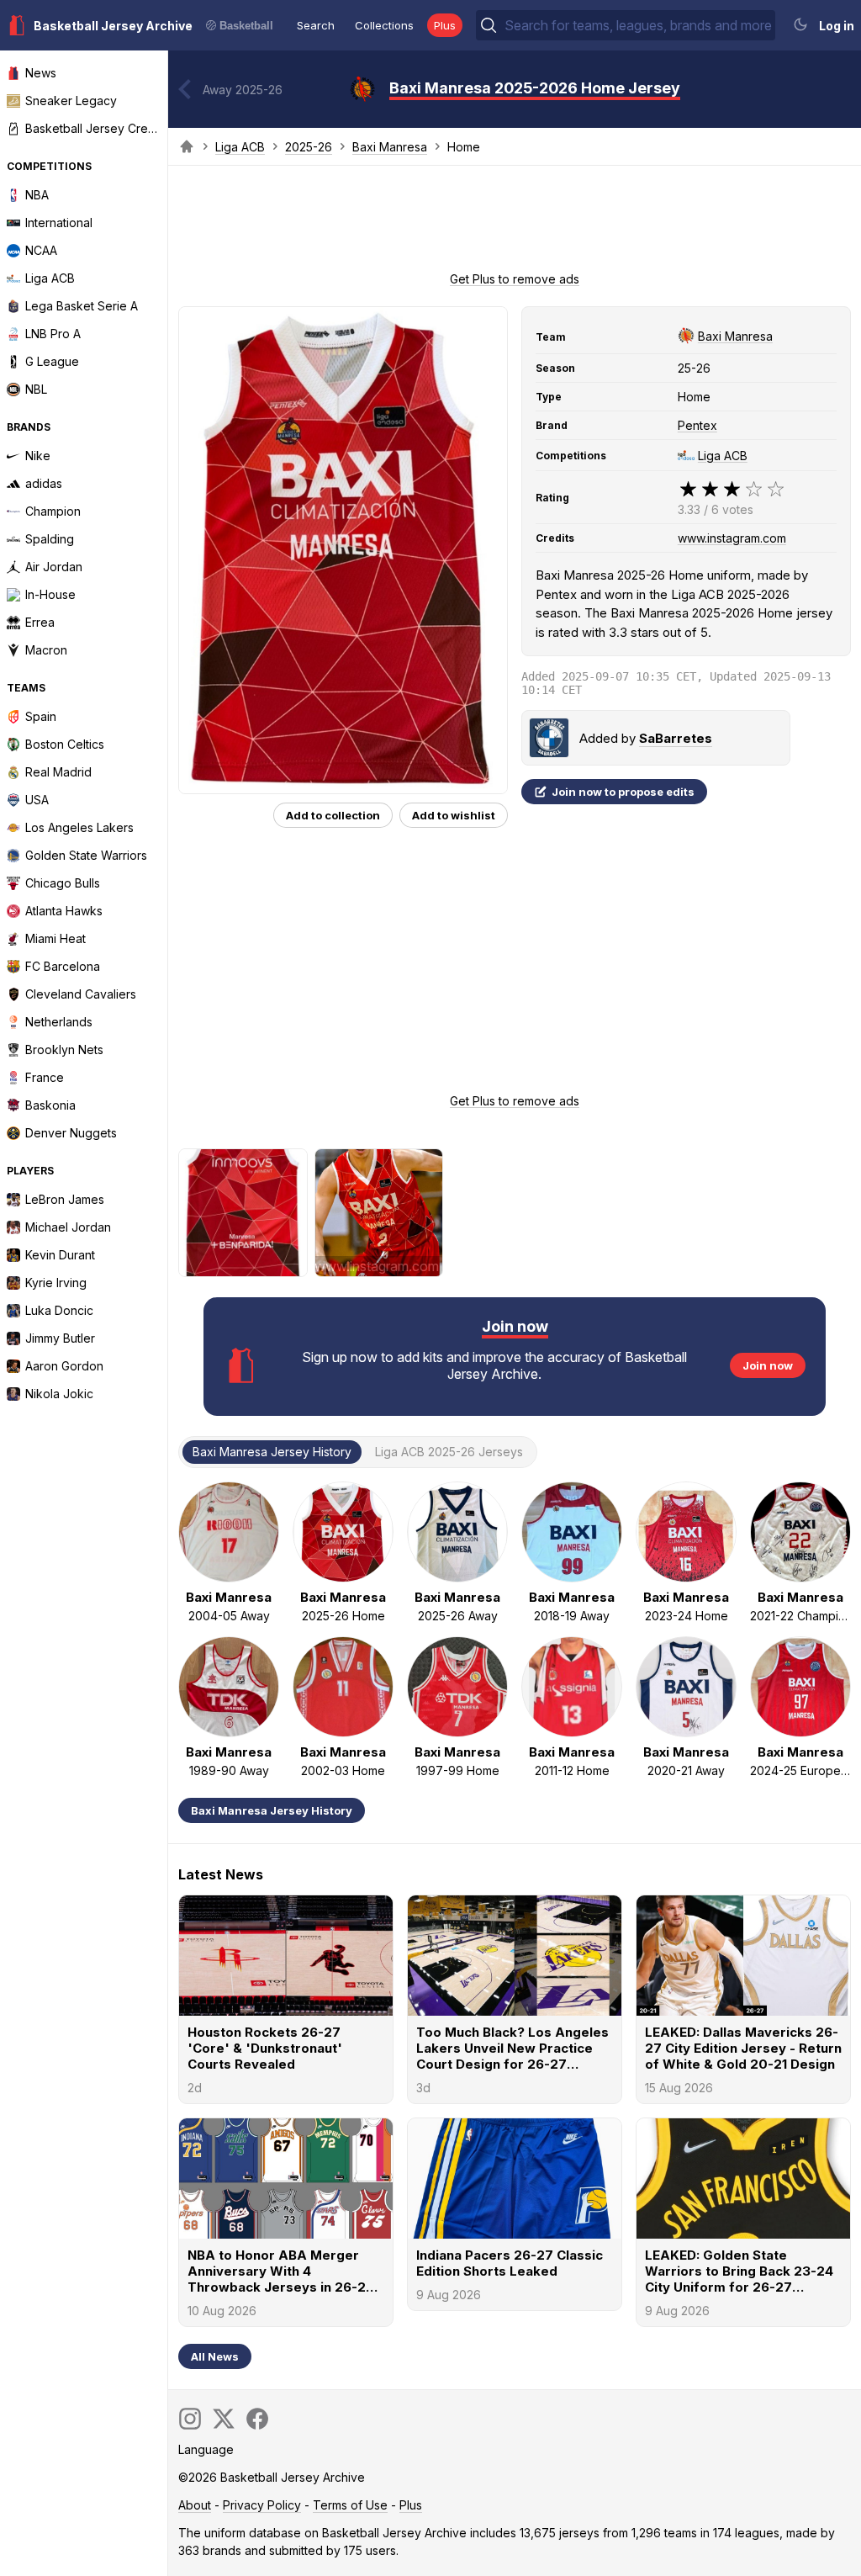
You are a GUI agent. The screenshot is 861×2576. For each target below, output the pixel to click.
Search (316, 25)
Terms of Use (350, 2505)
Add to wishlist (454, 815)
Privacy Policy (262, 2505)
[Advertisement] (515, 224)
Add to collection (333, 815)
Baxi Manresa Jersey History (272, 1810)
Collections (384, 25)
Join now (768, 1365)
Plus (445, 25)
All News (215, 2356)
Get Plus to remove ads (515, 279)
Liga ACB (240, 147)
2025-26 (309, 147)
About (195, 2505)
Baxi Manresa (390, 147)
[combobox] (638, 25)
